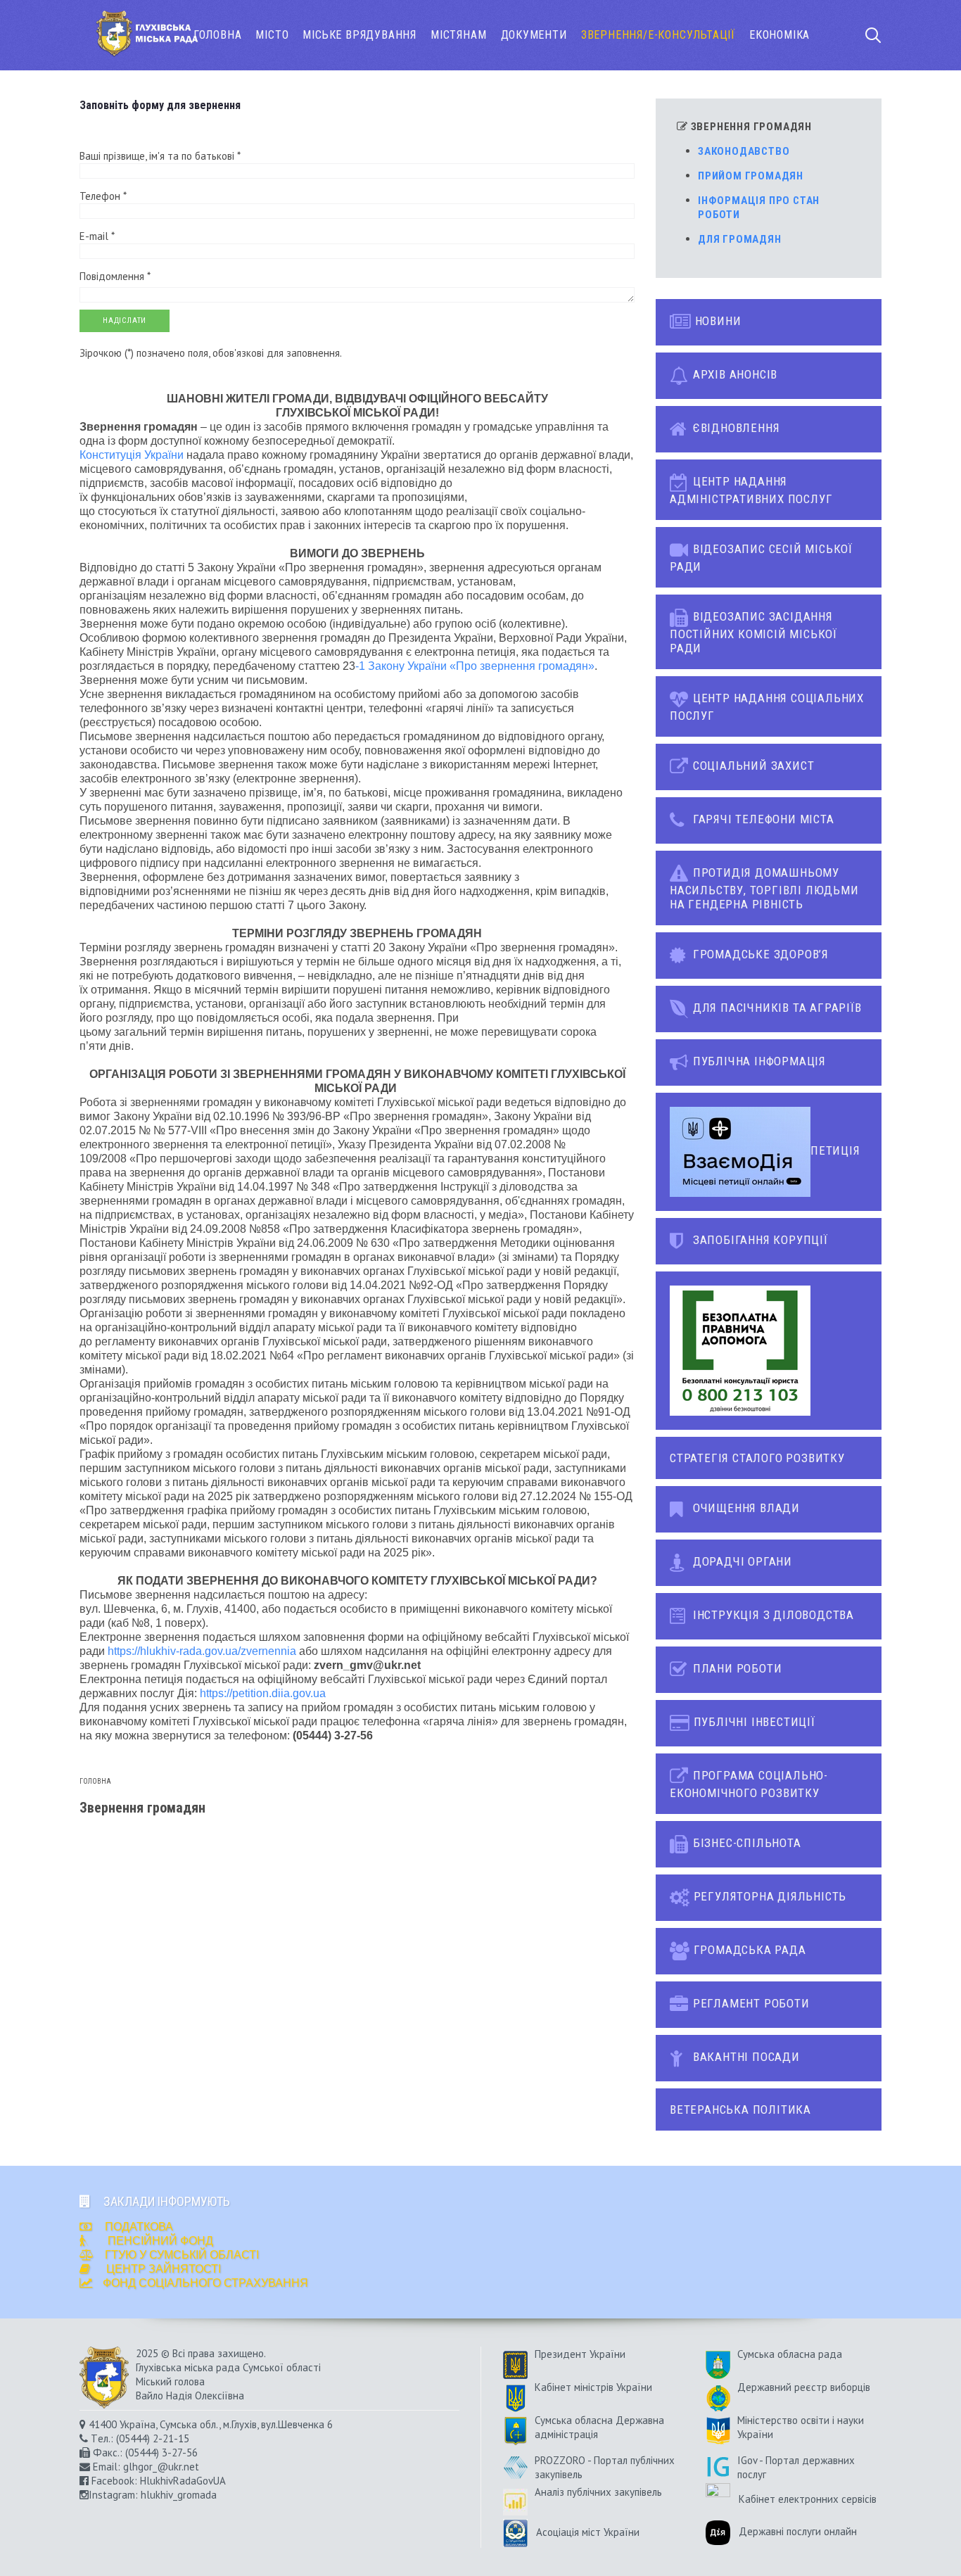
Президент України (580, 2354)
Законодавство (744, 151)
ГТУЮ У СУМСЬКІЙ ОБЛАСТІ (182, 2255)
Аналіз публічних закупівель (598, 2492)
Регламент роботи (750, 2003)
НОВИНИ (717, 321)
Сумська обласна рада (790, 2354)
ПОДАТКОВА (138, 2227)
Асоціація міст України (584, 2532)
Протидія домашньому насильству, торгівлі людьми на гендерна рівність (764, 888)
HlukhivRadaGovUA (183, 2481)
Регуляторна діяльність (768, 1896)
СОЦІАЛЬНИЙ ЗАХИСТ (752, 766)
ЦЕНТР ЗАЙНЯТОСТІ (164, 2269)
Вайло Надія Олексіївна (190, 2396)
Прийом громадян (751, 176)
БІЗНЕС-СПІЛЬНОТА (745, 1843)
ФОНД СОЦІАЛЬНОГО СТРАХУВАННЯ (205, 2283)
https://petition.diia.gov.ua (263, 1693)
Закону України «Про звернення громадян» (481, 666)
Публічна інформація (758, 1061)
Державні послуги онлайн (798, 2532)
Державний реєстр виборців (804, 2387)
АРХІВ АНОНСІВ (733, 374)
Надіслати (125, 321)
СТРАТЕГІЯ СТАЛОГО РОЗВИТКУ (757, 1458)
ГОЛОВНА (218, 35)
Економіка (779, 35)
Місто (272, 35)
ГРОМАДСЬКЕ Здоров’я (759, 954)
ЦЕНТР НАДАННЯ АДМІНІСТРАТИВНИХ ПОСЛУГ (751, 490)
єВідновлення (734, 428)
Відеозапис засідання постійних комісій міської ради (753, 632)
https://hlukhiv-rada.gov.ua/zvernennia (202, 1651)
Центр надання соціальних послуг (767, 707)
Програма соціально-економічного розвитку (749, 1784)
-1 (362, 666)
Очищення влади (745, 1508)
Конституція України (132, 455)
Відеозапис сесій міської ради (761, 558)
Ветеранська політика (740, 2109)
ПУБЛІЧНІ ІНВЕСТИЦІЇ (753, 1722)
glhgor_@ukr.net (161, 2467)
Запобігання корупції (759, 1240)
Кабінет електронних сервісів (808, 2499)
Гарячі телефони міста (762, 819)
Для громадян (740, 239)
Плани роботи (736, 1668)
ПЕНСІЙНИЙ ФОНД (159, 2241)
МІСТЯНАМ (458, 35)
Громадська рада (748, 1950)
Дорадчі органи (741, 1561)
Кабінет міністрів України (593, 2387)
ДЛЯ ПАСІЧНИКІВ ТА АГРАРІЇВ (776, 1008)
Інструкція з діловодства (772, 1615)
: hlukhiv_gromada (176, 2495)
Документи (534, 35)
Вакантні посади (745, 2057)
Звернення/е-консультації (658, 35)
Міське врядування (359, 35)
